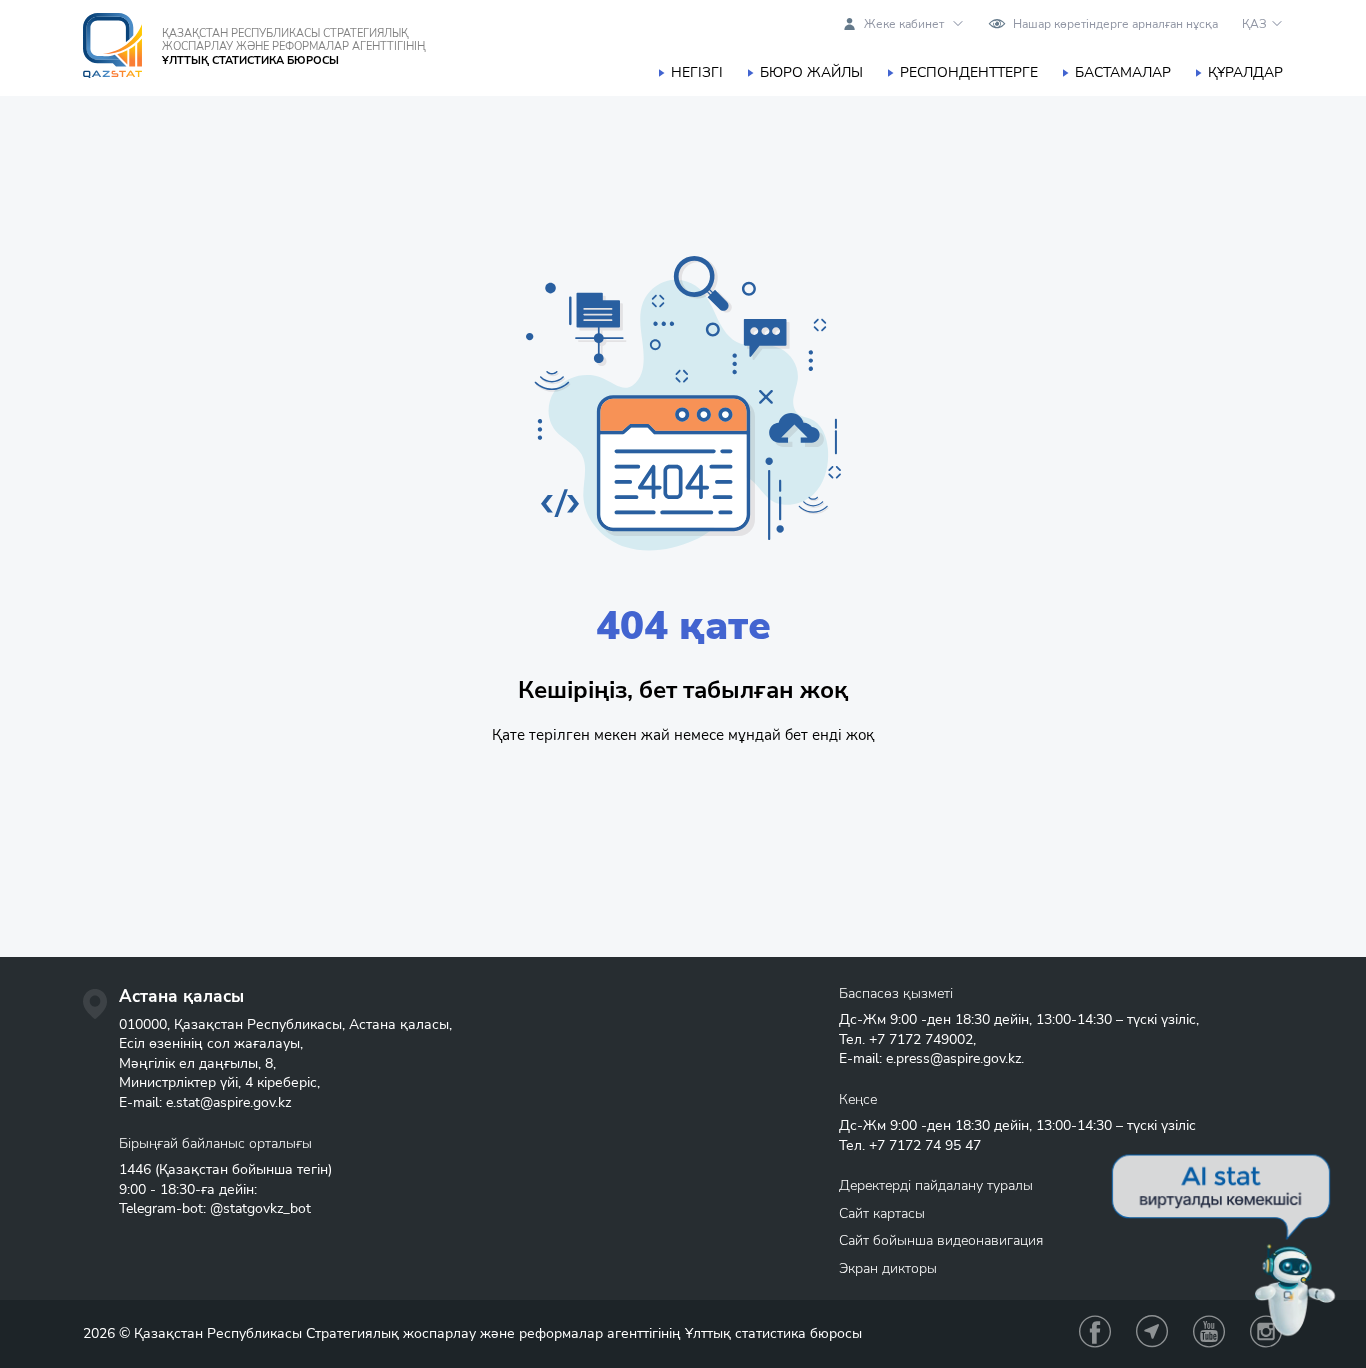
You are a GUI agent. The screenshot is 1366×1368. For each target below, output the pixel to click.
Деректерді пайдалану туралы (936, 1185)
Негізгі (697, 72)
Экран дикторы (888, 1268)
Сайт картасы (882, 1213)
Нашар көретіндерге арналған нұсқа (1115, 24)
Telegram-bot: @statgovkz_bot (215, 1208)
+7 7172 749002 (921, 1039)
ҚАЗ (1254, 24)
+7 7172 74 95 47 (925, 1145)
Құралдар (1245, 72)
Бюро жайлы (811, 72)
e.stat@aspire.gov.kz (228, 1102)
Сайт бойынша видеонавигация (941, 1240)
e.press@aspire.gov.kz (953, 1058)
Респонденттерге (969, 72)
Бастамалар (1123, 72)
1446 (135, 1169)
